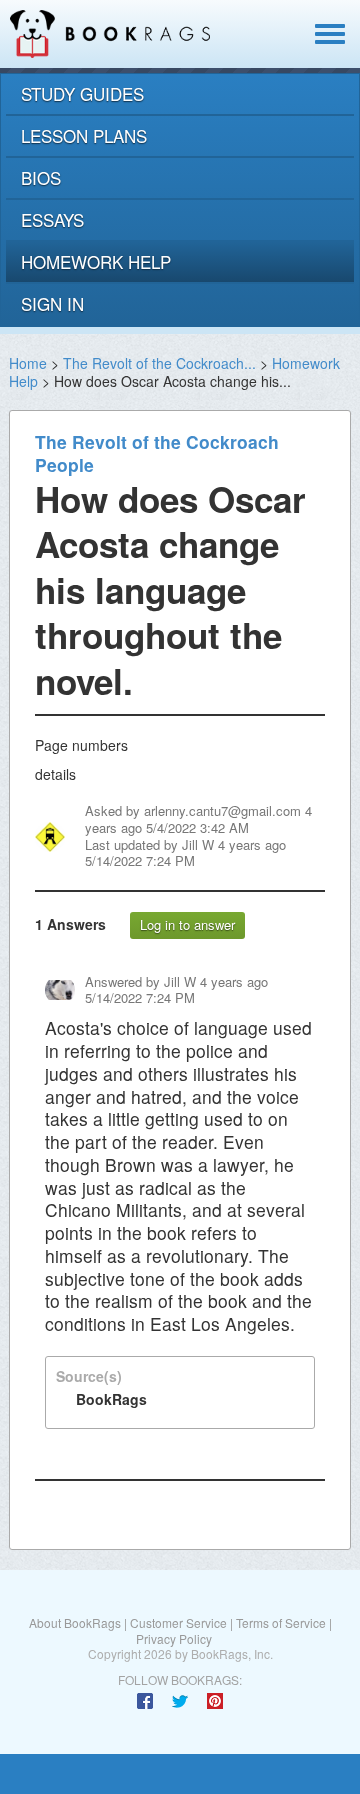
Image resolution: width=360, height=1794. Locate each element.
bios (41, 177)
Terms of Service (281, 1622)
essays (52, 219)
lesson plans (84, 135)
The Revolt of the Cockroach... (159, 363)
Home (28, 363)
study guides (82, 93)
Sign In (52, 303)
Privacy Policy (174, 1638)
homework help (96, 261)
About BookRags (75, 1622)
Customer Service (178, 1622)
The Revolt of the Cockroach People (157, 453)
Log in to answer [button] (187, 924)
